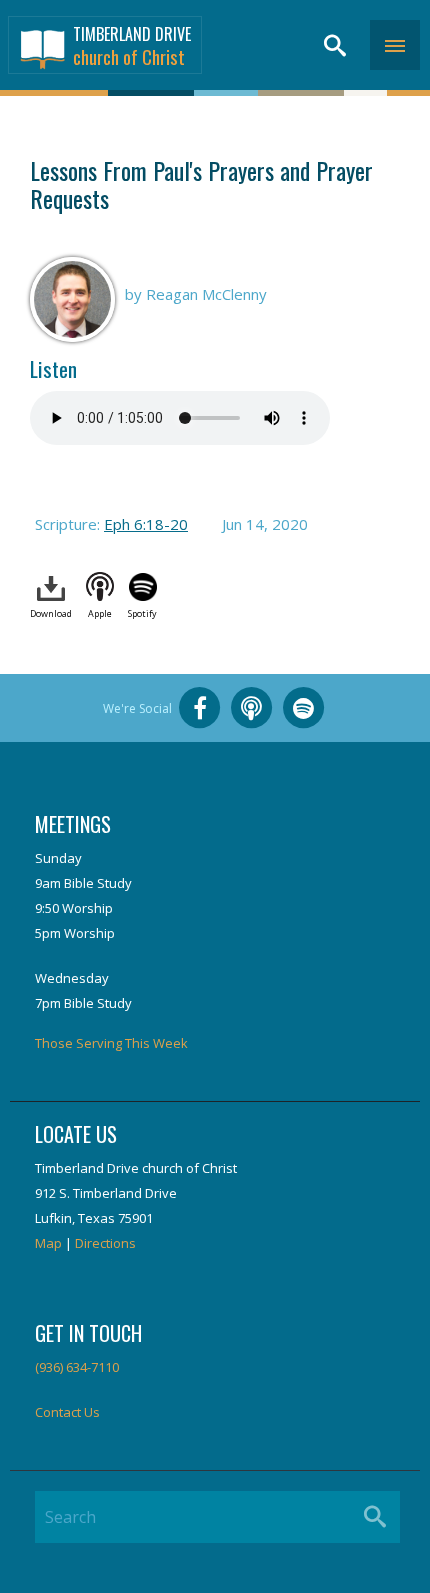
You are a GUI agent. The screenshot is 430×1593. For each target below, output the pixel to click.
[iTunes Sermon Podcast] (252, 708)
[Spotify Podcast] (304, 708)
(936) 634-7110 (77, 1367)
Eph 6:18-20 (146, 524)
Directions (105, 1243)
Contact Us (67, 1412)
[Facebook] (200, 708)
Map (48, 1243)
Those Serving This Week (111, 1043)
